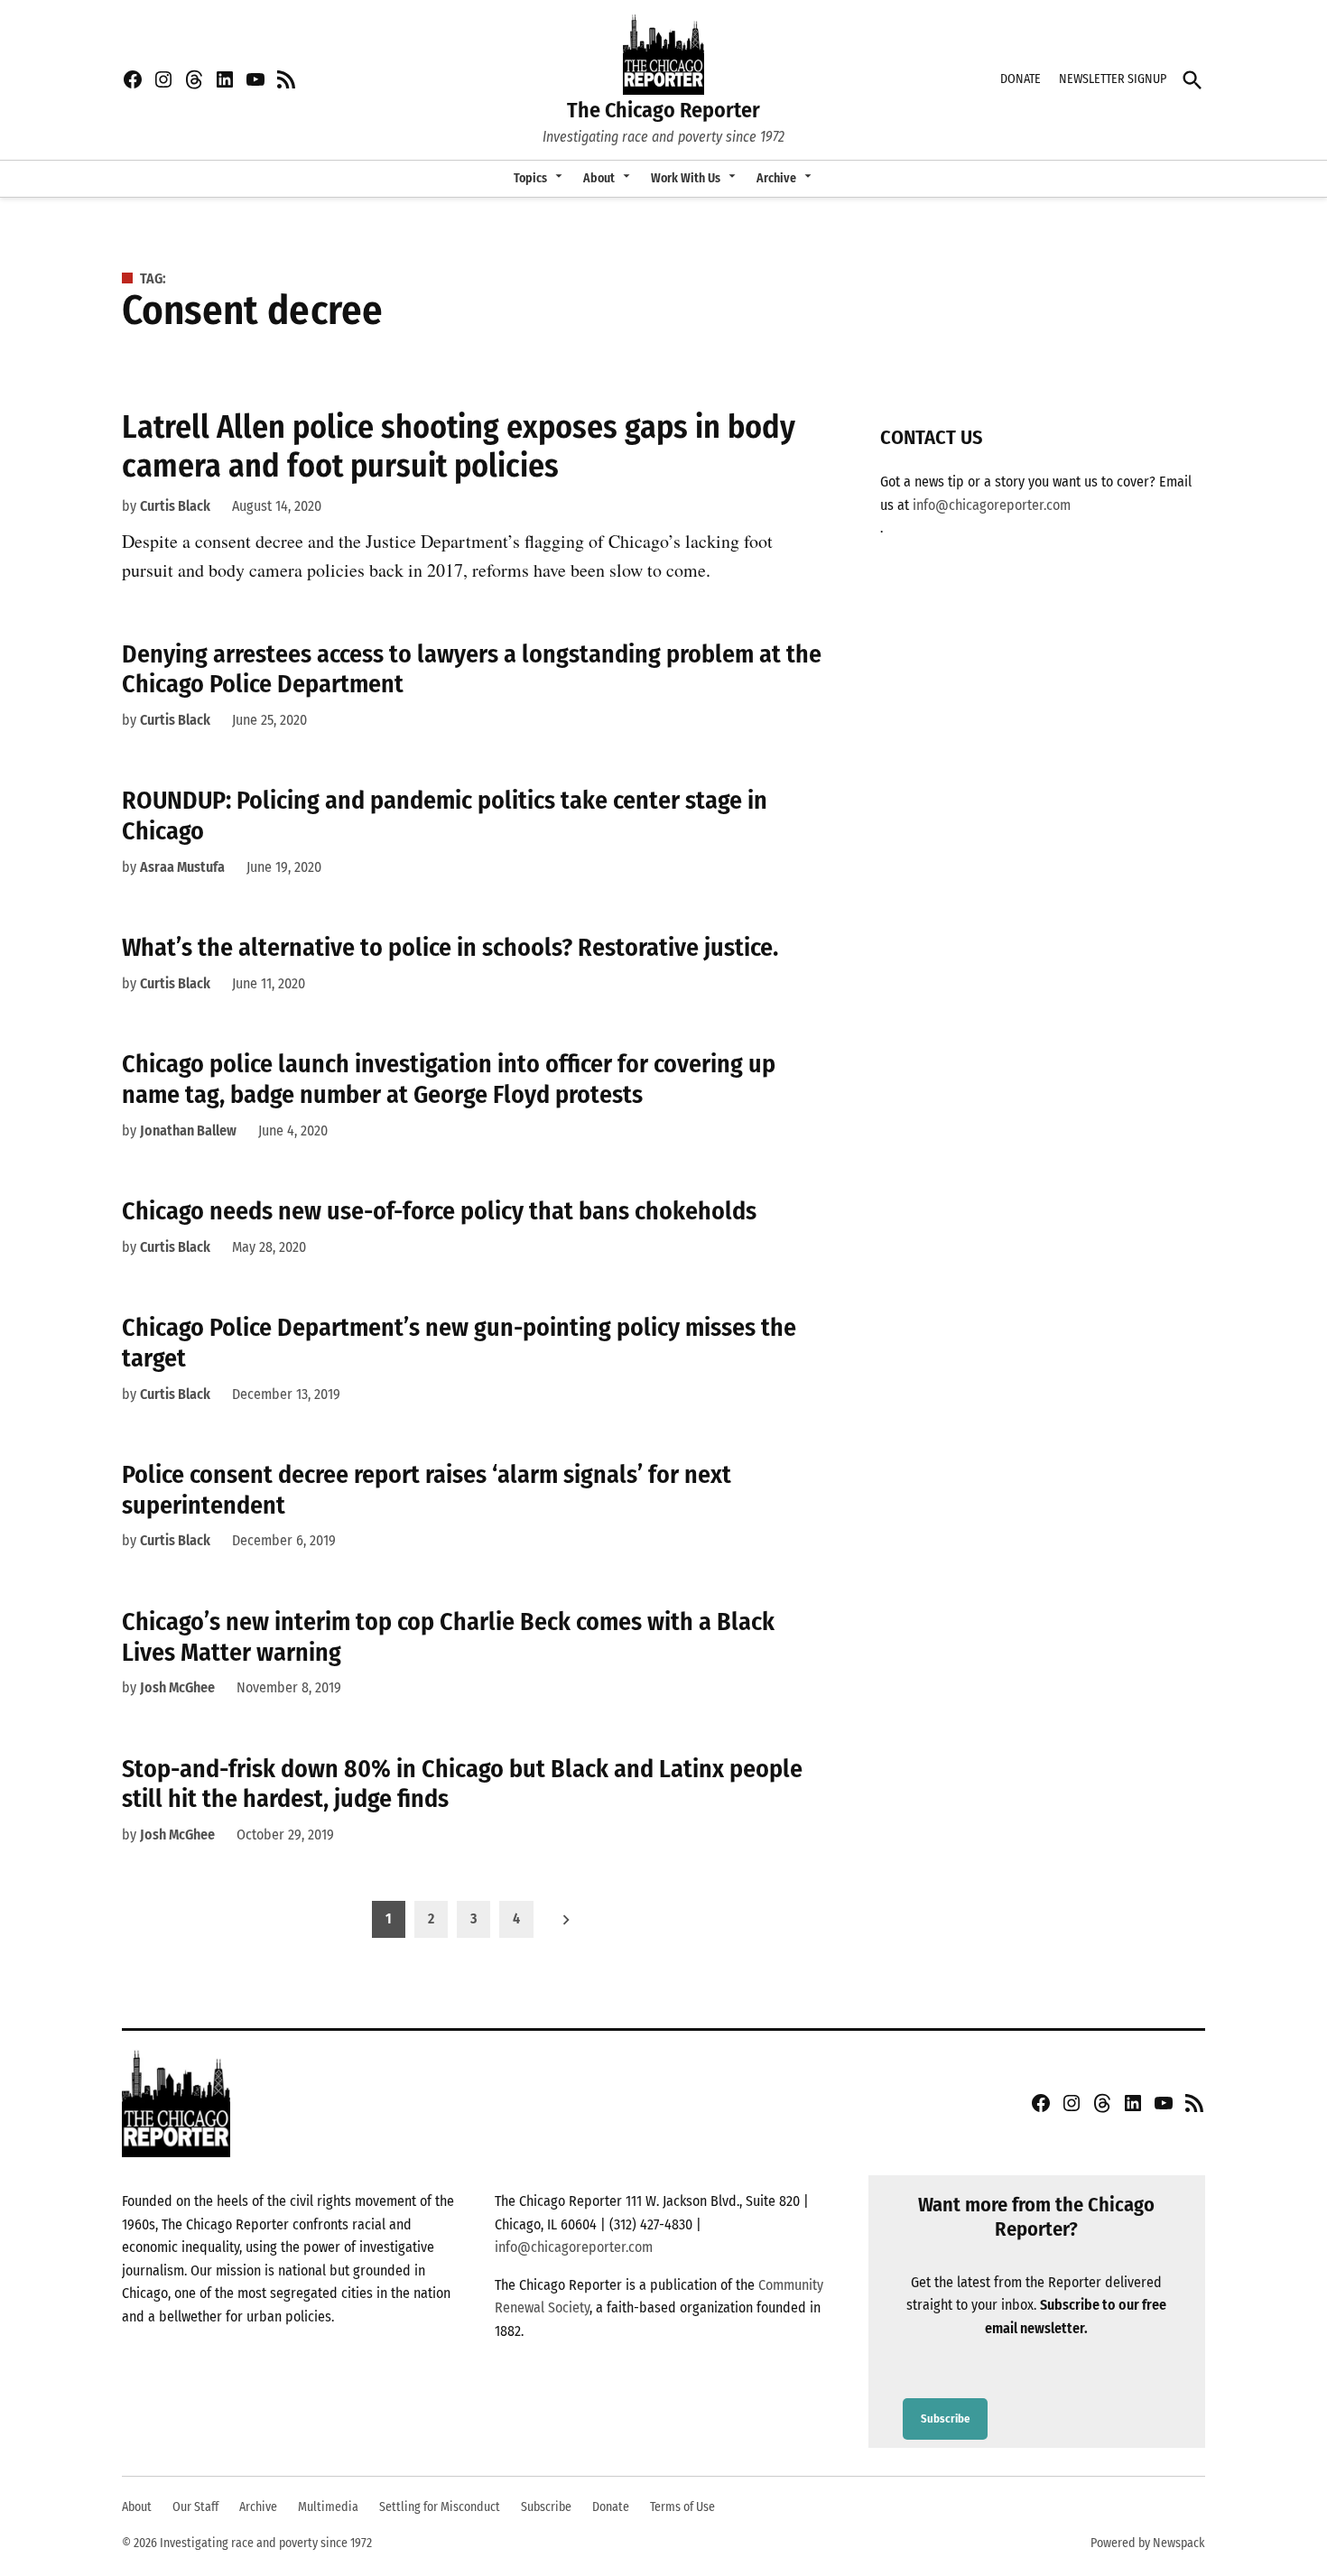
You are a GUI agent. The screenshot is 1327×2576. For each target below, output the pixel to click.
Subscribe (945, 2419)
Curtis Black (175, 506)
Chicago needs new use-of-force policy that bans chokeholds (439, 1211)
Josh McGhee (177, 1687)
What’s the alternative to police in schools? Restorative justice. (450, 947)
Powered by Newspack (1148, 2543)
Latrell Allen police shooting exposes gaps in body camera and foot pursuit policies (459, 446)
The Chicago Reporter (663, 110)
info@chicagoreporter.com (992, 505)
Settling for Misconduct (440, 2507)
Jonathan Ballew (188, 1130)
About (599, 178)
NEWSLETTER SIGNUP (1113, 79)
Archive (776, 178)
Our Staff (195, 2507)
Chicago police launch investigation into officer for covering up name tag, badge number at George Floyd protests (449, 1079)
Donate (611, 2507)
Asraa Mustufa (182, 867)
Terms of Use (682, 2507)
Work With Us (686, 178)
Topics (530, 178)
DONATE (1021, 79)
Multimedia (328, 2507)
